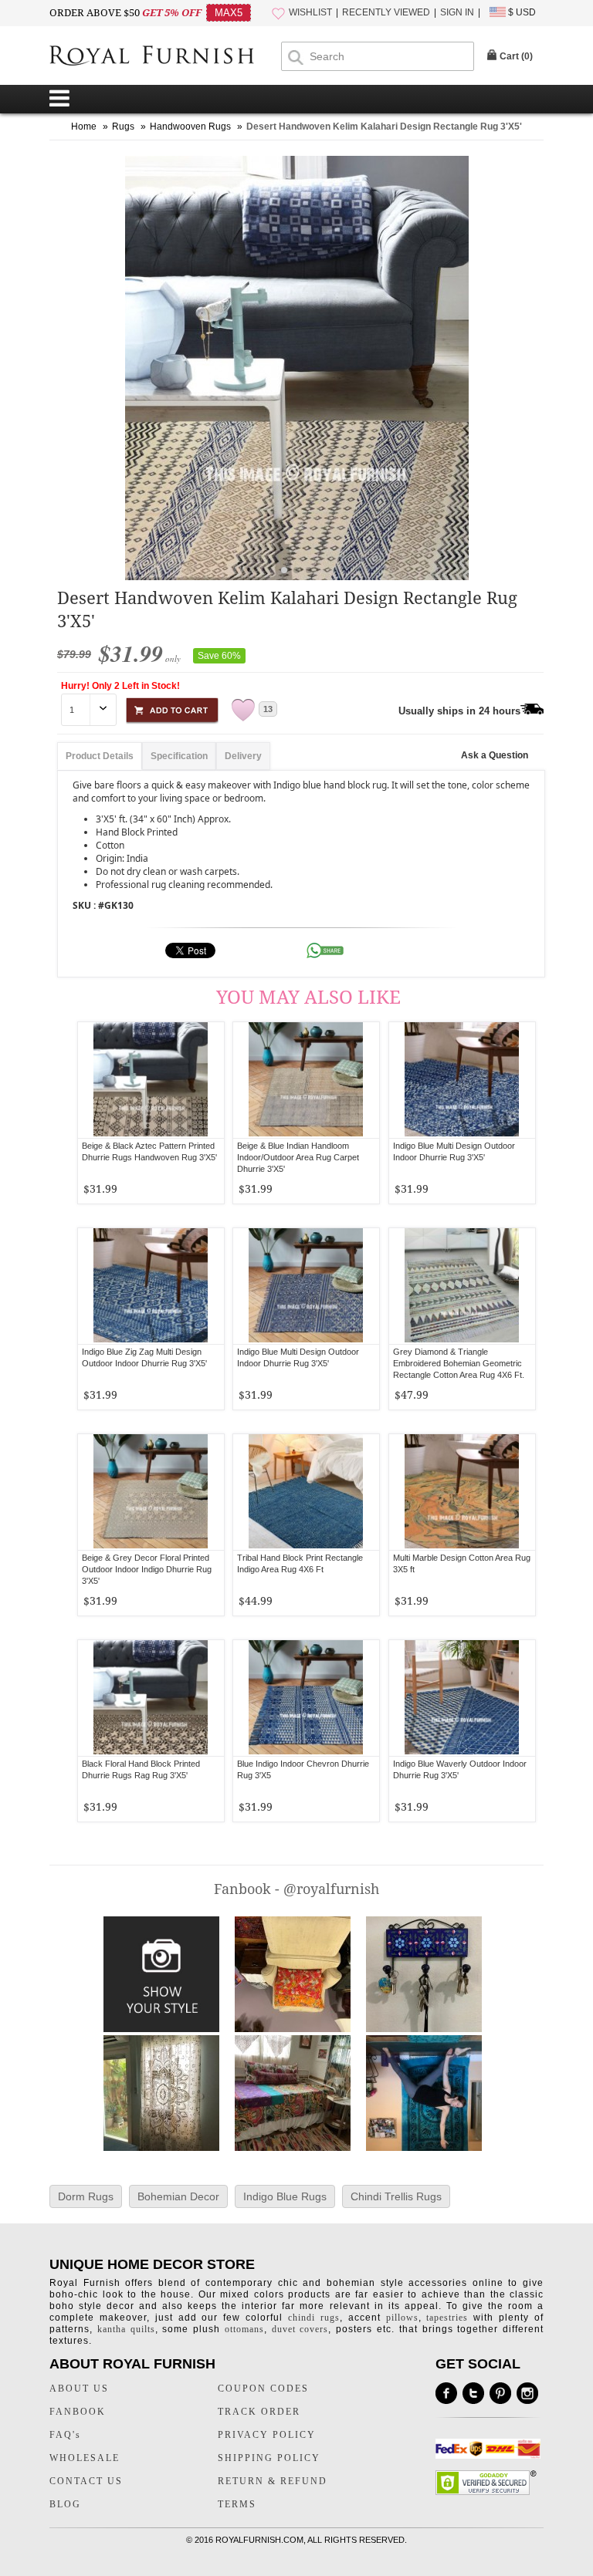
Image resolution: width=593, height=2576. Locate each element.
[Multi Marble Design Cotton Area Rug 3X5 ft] (462, 1492)
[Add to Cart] (172, 708)
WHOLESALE (85, 2458)
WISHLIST (310, 12)
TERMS (237, 2504)
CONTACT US (86, 2481)
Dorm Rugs (86, 2196)
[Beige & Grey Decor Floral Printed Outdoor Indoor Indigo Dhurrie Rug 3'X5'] (151, 1492)
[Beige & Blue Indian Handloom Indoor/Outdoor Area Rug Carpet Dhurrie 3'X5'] (306, 1080)
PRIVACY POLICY (267, 2435)
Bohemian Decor (178, 2196)
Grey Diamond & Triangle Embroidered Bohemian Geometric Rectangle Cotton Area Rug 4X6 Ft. (459, 1363)
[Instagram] (527, 2393)
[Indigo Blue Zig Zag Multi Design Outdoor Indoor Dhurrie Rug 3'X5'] (151, 1286)
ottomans (244, 2329)
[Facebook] (446, 2393)
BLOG (65, 2504)
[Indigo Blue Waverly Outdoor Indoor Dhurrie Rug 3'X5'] (462, 1698)
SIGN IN (457, 12)
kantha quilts (126, 2329)
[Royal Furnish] (165, 57)
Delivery (243, 756)
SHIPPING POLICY (269, 2458)
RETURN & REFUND (273, 2481)
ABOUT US (79, 2389)
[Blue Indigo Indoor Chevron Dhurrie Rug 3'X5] (306, 1698)
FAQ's (65, 2435)
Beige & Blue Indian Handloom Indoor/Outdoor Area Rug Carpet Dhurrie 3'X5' (298, 1157)
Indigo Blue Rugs (285, 2196)
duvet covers (300, 2329)
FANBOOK (78, 2412)
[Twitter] (473, 2393)
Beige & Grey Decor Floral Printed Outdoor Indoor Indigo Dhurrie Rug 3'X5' (147, 1569)
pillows (402, 2318)
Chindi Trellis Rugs (396, 2196)
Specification (179, 756)
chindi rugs (314, 2318)
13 (268, 709)
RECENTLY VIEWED (386, 12)
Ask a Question (495, 755)
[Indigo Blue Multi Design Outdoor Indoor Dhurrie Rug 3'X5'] (462, 1080)
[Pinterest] (500, 2393)
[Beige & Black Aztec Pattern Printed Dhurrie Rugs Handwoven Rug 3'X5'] (151, 1080)
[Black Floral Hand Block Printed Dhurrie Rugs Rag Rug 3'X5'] (151, 1698)
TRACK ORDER (259, 2412)
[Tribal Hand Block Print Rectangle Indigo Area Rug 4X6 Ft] (306, 1492)
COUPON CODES (263, 2389)
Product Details (100, 756)
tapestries (447, 2318)
